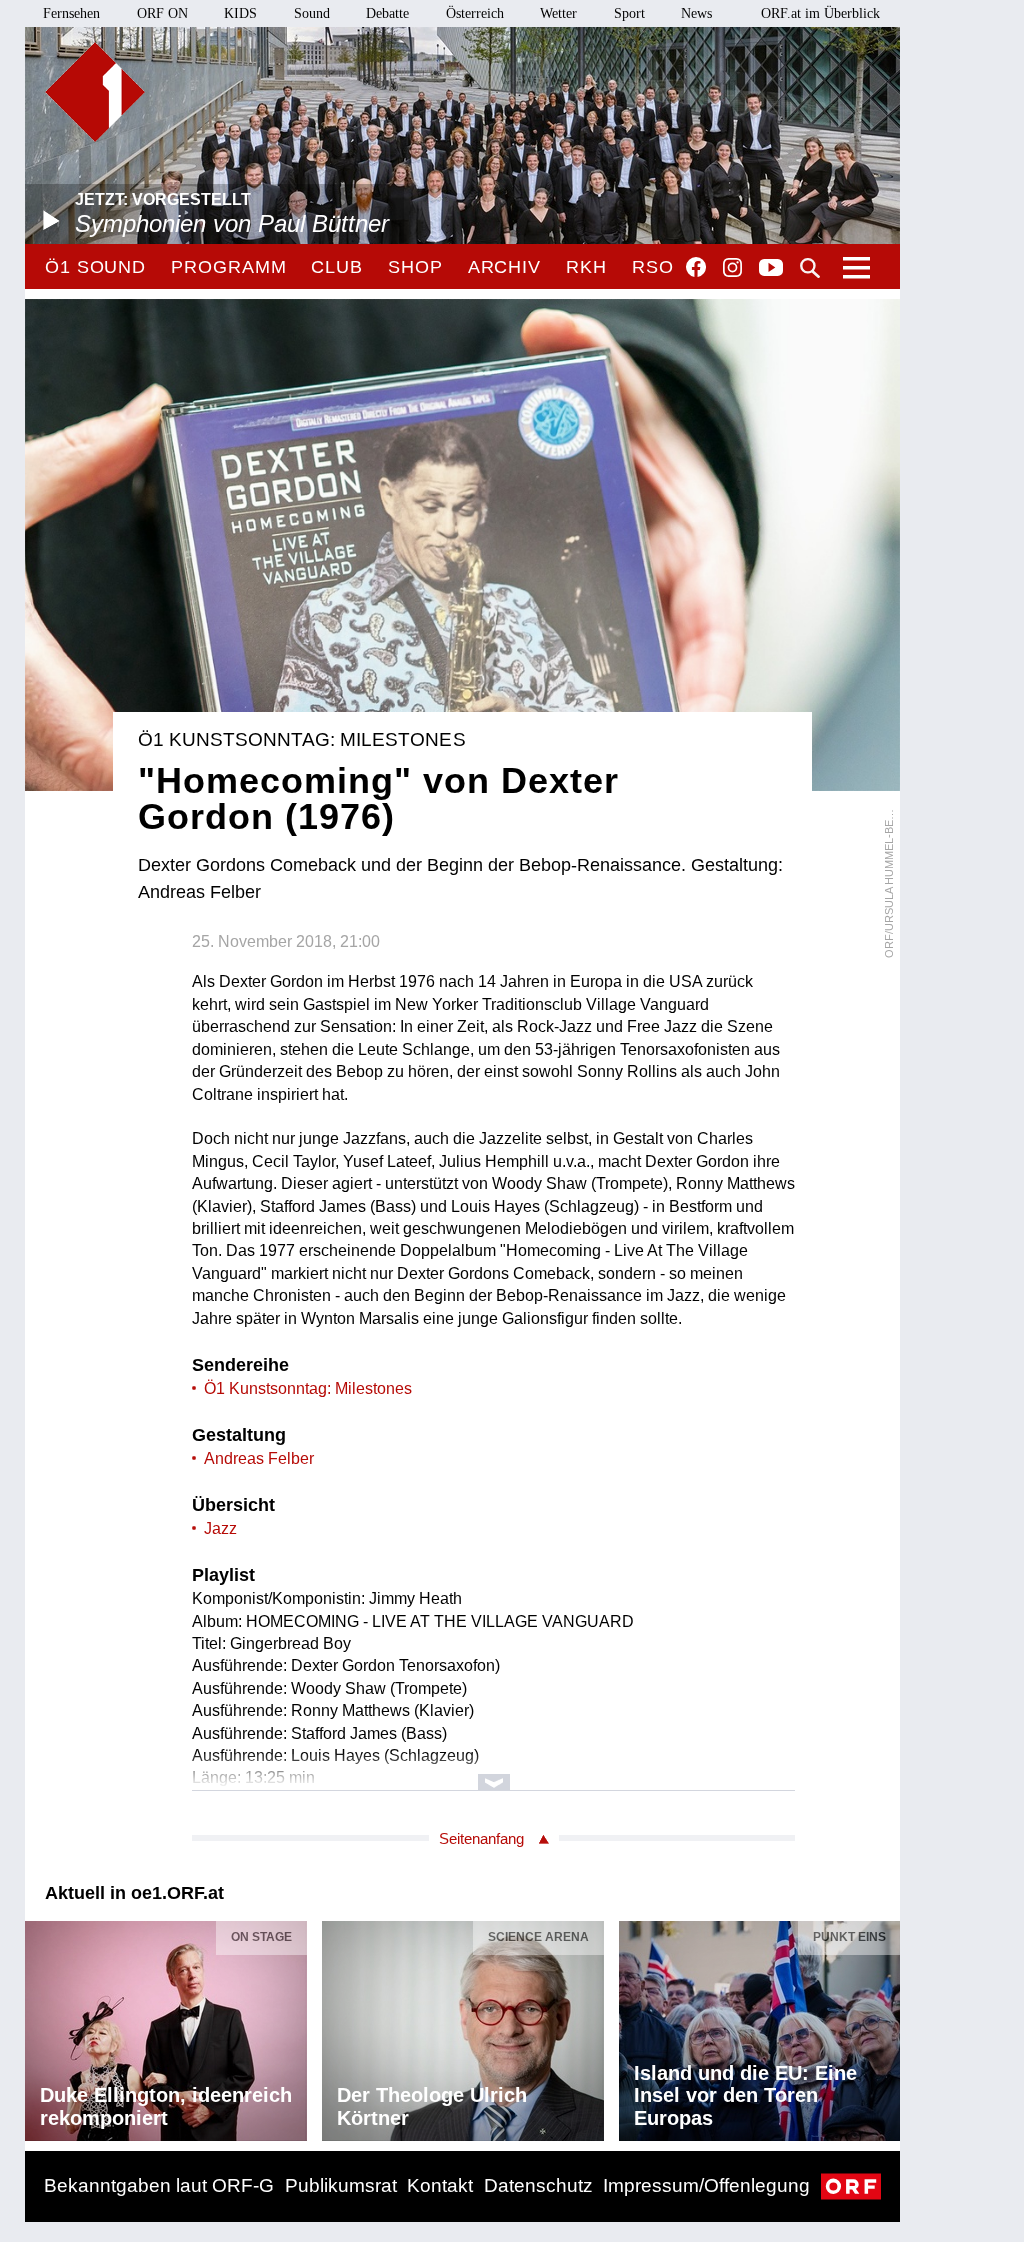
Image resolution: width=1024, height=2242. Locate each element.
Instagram (732, 268)
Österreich (475, 13)
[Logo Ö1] (95, 92)
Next (884, 2026)
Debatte (387, 13)
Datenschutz (538, 2185)
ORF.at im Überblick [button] (820, 13)
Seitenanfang (481, 1838)
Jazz (220, 1528)
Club (337, 267)
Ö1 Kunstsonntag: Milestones (308, 1388)
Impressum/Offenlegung (706, 2185)
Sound (312, 13)
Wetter (558, 13)
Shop (415, 267)
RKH (586, 267)
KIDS (240, 13)
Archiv (504, 267)
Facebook (696, 267)
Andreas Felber (259, 1458)
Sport (629, 13)
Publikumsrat (341, 2185)
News (696, 13)
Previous (41, 2026)
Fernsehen (71, 13)
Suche (810, 268)
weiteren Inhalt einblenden (493, 1772)
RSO (653, 267)
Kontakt (440, 2185)
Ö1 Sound (95, 267)
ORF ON (162, 13)
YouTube (771, 269)
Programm (228, 267)
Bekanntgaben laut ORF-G (159, 2185)
